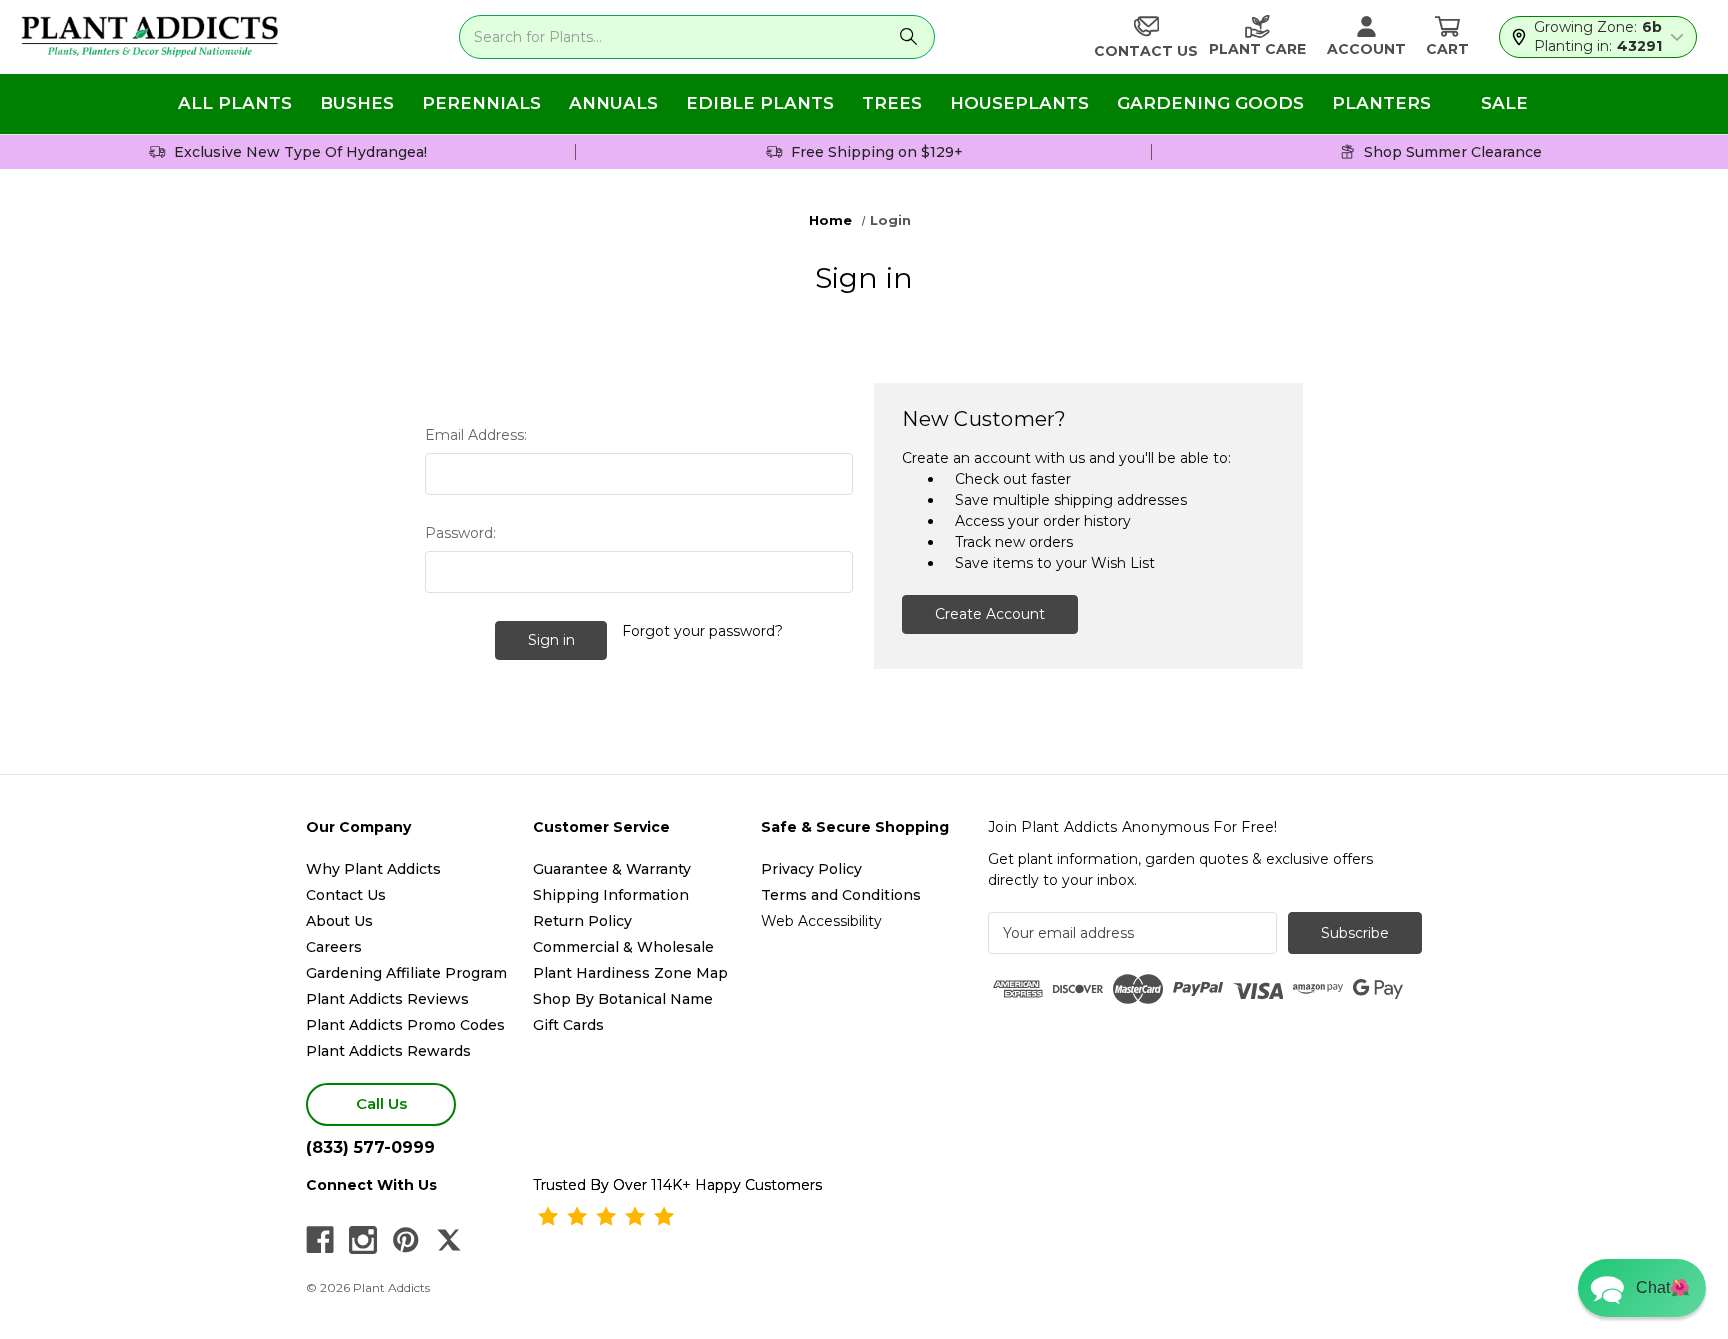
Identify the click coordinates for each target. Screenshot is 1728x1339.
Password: (460, 533)
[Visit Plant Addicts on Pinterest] (406, 1240)
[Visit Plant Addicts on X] (449, 1240)
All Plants (235, 103)
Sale (1504, 103)
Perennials (481, 103)
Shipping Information (611, 895)
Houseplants (1019, 103)
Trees (892, 103)
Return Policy (582, 921)
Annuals (613, 103)
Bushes (357, 103)
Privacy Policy (811, 869)
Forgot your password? (702, 631)
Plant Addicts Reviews (387, 999)
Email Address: (476, 435)
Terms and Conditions (841, 895)
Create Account (990, 614)
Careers (334, 947)
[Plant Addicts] (150, 37)
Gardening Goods (1210, 103)
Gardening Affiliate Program (406, 973)
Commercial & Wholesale (623, 947)
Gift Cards (568, 1025)
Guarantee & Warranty (612, 869)
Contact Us (346, 895)
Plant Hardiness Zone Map (630, 973)
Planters (1381, 103)
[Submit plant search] (908, 37)
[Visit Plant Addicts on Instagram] (363, 1240)
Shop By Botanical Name (623, 999)
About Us (339, 921)
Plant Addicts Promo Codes (405, 1025)
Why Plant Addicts (373, 869)
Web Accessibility (821, 921)
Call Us (381, 1103)
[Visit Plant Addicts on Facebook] (320, 1240)
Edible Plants (760, 103)
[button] (1642, 1288)
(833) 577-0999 (370, 1147)
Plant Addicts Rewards (388, 1051)
